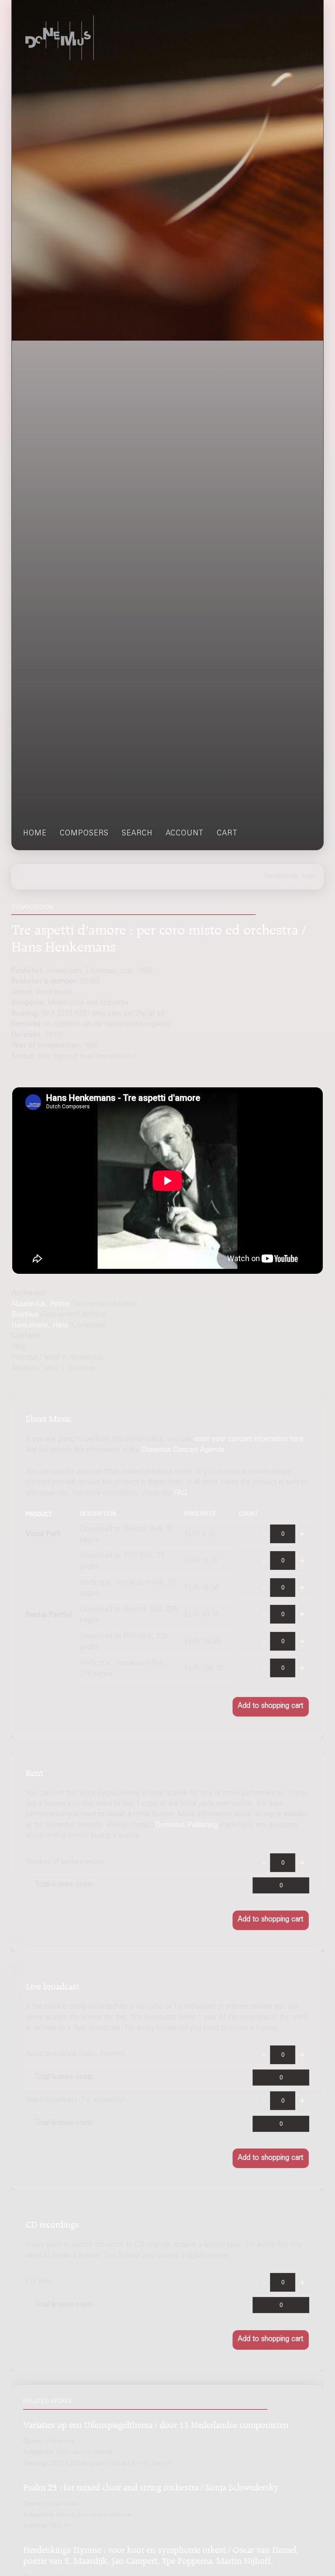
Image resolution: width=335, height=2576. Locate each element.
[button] (271, 1707)
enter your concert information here (249, 1440)
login (309, 876)
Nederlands (281, 876)
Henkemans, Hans (40, 1326)
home (35, 834)
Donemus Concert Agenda (183, 1450)
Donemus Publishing (186, 1826)
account (185, 834)
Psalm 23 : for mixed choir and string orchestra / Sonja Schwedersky (151, 2486)
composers (84, 834)
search (137, 834)
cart (227, 834)
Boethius (25, 1315)
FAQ (181, 1494)
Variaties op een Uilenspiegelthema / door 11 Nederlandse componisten (156, 2423)
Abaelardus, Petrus (40, 1305)
